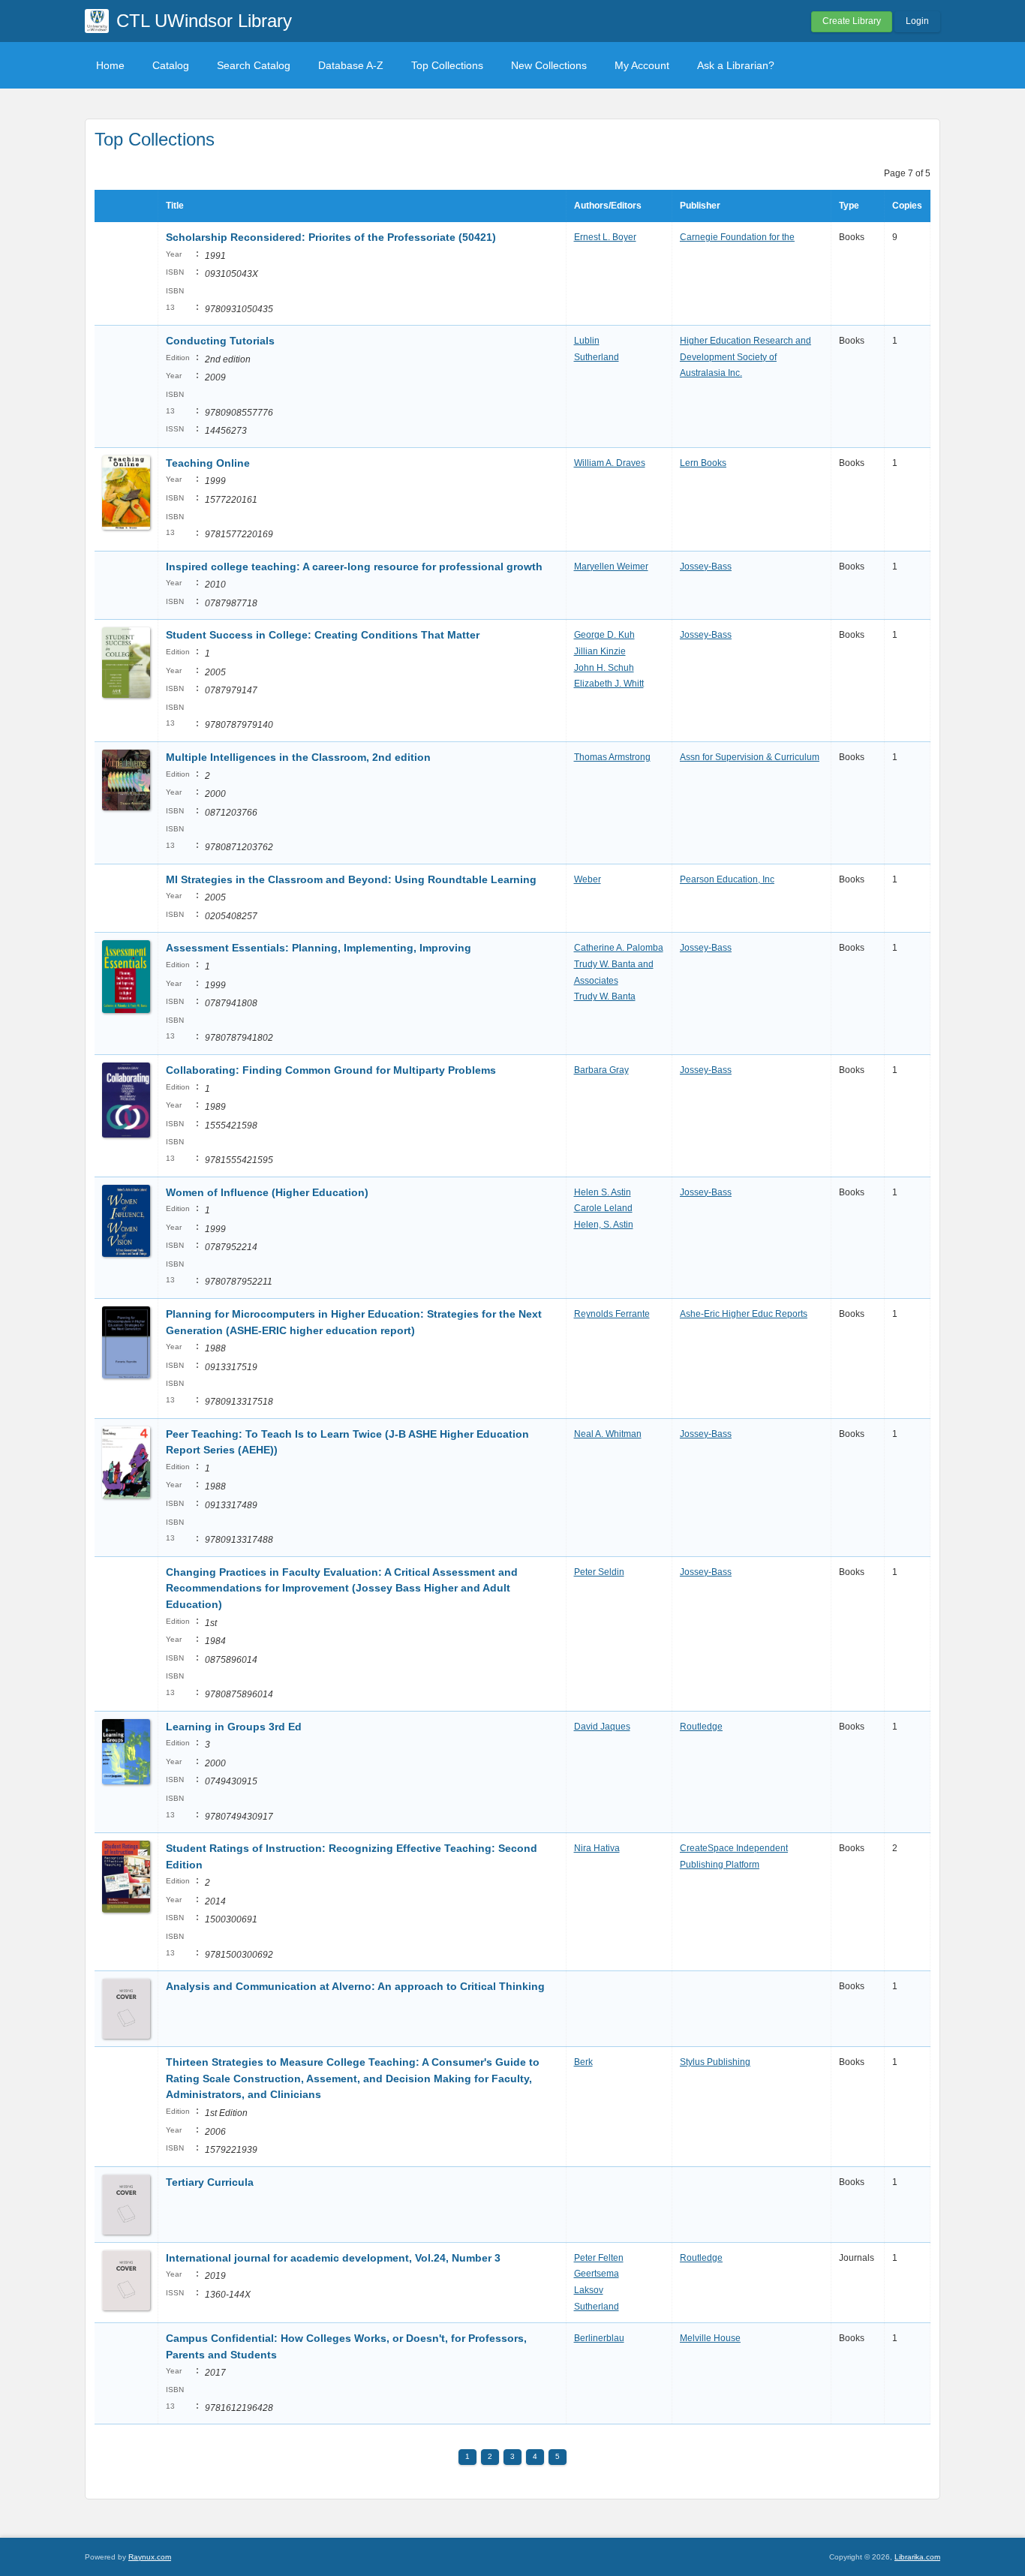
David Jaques (602, 1727)
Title (175, 206)
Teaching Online (208, 463)
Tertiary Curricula (210, 2182)
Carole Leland (603, 1208)
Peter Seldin (599, 1572)
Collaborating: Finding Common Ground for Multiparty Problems (331, 1070)
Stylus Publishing (715, 2062)
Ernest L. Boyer (605, 237)
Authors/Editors (608, 206)
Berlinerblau (599, 2338)
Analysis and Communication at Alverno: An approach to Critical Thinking (355, 1986)
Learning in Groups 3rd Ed (234, 1727)
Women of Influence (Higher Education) (267, 1192)
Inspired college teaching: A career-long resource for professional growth (354, 567)
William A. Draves (610, 463)
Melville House (710, 2338)
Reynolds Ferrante (612, 1314)
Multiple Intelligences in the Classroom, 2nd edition (298, 757)
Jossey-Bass (706, 567)
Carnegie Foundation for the (737, 237)
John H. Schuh (604, 668)
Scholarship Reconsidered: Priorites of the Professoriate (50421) (331, 237)
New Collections (549, 65)
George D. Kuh (604, 635)
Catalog (171, 65)
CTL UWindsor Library (204, 21)
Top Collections (447, 65)
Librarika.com (917, 2557)
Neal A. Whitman (608, 1434)
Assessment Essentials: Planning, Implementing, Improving (319, 948)
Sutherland (597, 357)
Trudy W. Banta (605, 996)
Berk (583, 2062)
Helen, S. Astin (604, 1225)
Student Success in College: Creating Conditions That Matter (323, 635)
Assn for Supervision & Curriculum (750, 757)
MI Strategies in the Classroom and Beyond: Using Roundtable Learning (351, 879)
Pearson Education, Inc (727, 879)
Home (110, 65)
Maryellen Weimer (611, 567)
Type (849, 206)
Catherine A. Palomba (619, 948)
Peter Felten (599, 2258)
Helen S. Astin (603, 1192)
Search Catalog (254, 65)
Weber (588, 879)
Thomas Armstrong (612, 757)
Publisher (700, 206)
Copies (907, 206)
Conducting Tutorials (220, 341)
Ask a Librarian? (736, 65)
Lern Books (703, 463)
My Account (642, 65)
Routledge (701, 1727)
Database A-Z (351, 65)
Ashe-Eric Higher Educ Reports (744, 1314)
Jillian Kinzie (600, 651)
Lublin (587, 341)
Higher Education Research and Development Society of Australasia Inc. (745, 357)
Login (917, 21)
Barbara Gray (601, 1070)
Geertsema (597, 2274)
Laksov (589, 2290)
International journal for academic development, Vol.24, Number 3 (333, 2258)
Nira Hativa (597, 1848)
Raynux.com (150, 2557)
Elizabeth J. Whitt (609, 684)
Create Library (852, 21)
